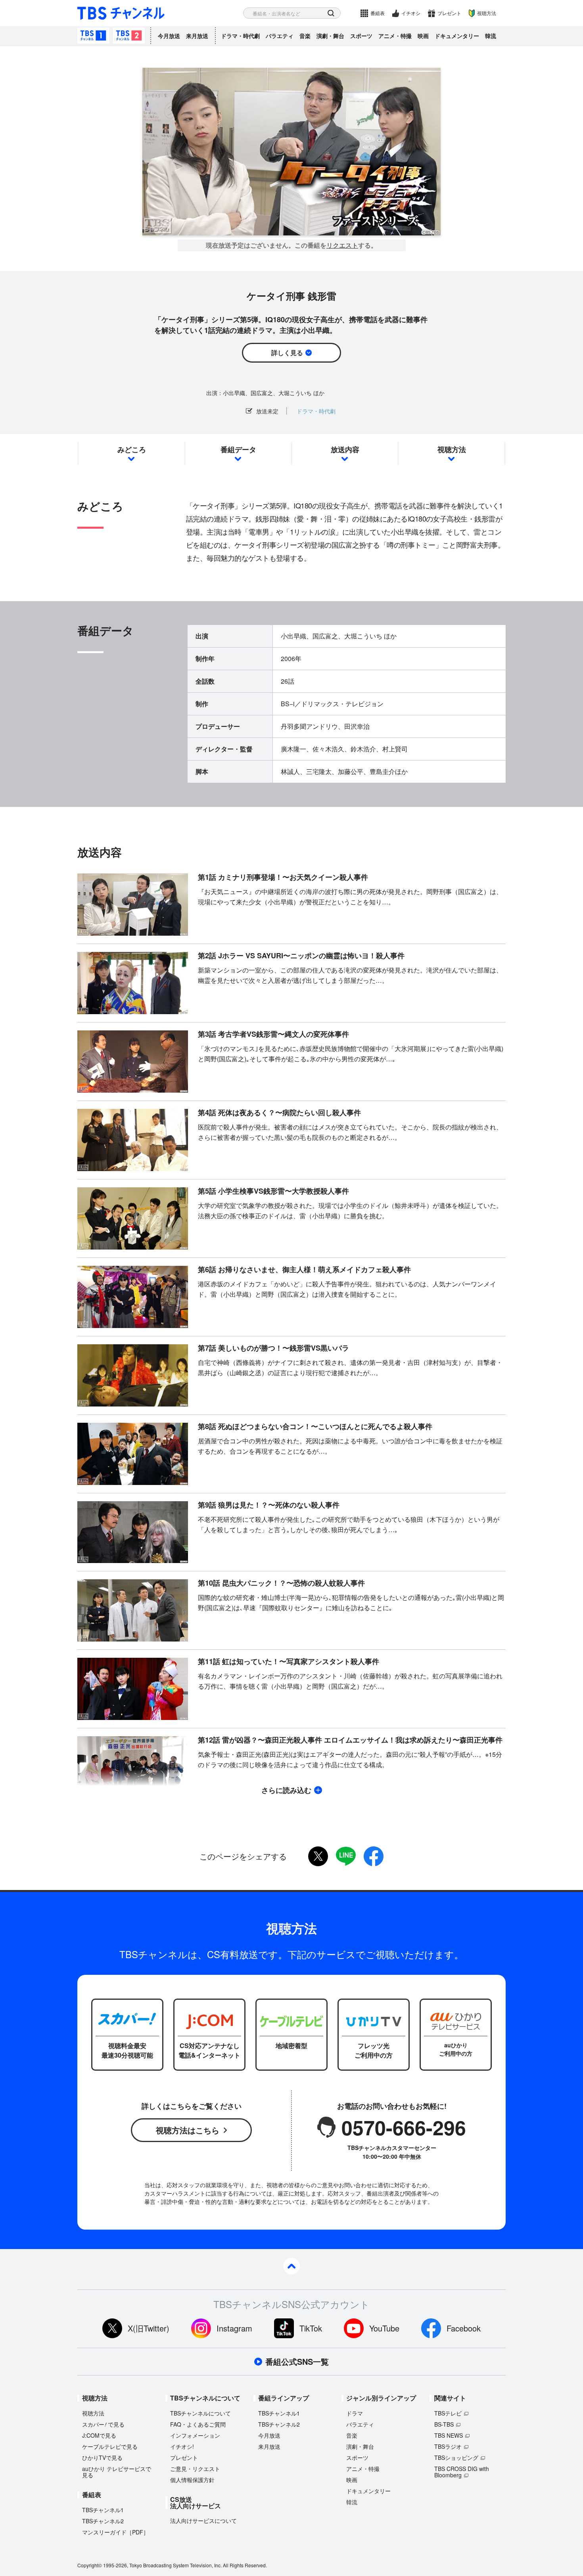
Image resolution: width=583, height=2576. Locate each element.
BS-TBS (444, 2424)
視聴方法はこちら (188, 2130)
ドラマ (355, 2413)
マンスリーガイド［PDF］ (115, 2532)
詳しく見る (287, 353)
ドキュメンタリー (457, 36)
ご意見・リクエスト (195, 2469)
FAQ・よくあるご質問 (198, 2424)
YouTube (384, 2328)
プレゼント (449, 13)
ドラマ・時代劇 (240, 36)
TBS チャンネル (121, 13)
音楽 (305, 36)
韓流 (491, 36)
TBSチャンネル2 (129, 36)
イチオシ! (182, 2446)
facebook (374, 1856)
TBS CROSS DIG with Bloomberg (462, 2472)
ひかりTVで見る (102, 2458)
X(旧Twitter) (149, 2328)
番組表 (378, 13)
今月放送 (169, 36)
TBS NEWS (449, 2435)
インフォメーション (195, 2435)
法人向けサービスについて (203, 2521)
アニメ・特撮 (395, 36)
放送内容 (345, 449)
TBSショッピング (456, 2458)
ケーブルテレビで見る (110, 2446)
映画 (423, 36)
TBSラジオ (448, 2446)
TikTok (311, 2328)
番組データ (238, 449)
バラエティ (280, 36)
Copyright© (90, 2565)
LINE (346, 1856)
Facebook (464, 2328)
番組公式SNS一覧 (297, 2362)
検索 (331, 13)
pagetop (291, 2266)
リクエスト (342, 245)
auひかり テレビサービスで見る (117, 2472)
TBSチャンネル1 (93, 36)
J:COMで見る (99, 2435)
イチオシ (411, 13)
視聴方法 (487, 13)
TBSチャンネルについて (200, 2413)
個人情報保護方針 (192, 2480)
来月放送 (197, 36)
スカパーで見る (103, 2424)
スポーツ (361, 36)
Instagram (234, 2328)
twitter (318, 1856)
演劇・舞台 (330, 36)
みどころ (132, 449)
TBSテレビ (448, 2413)
